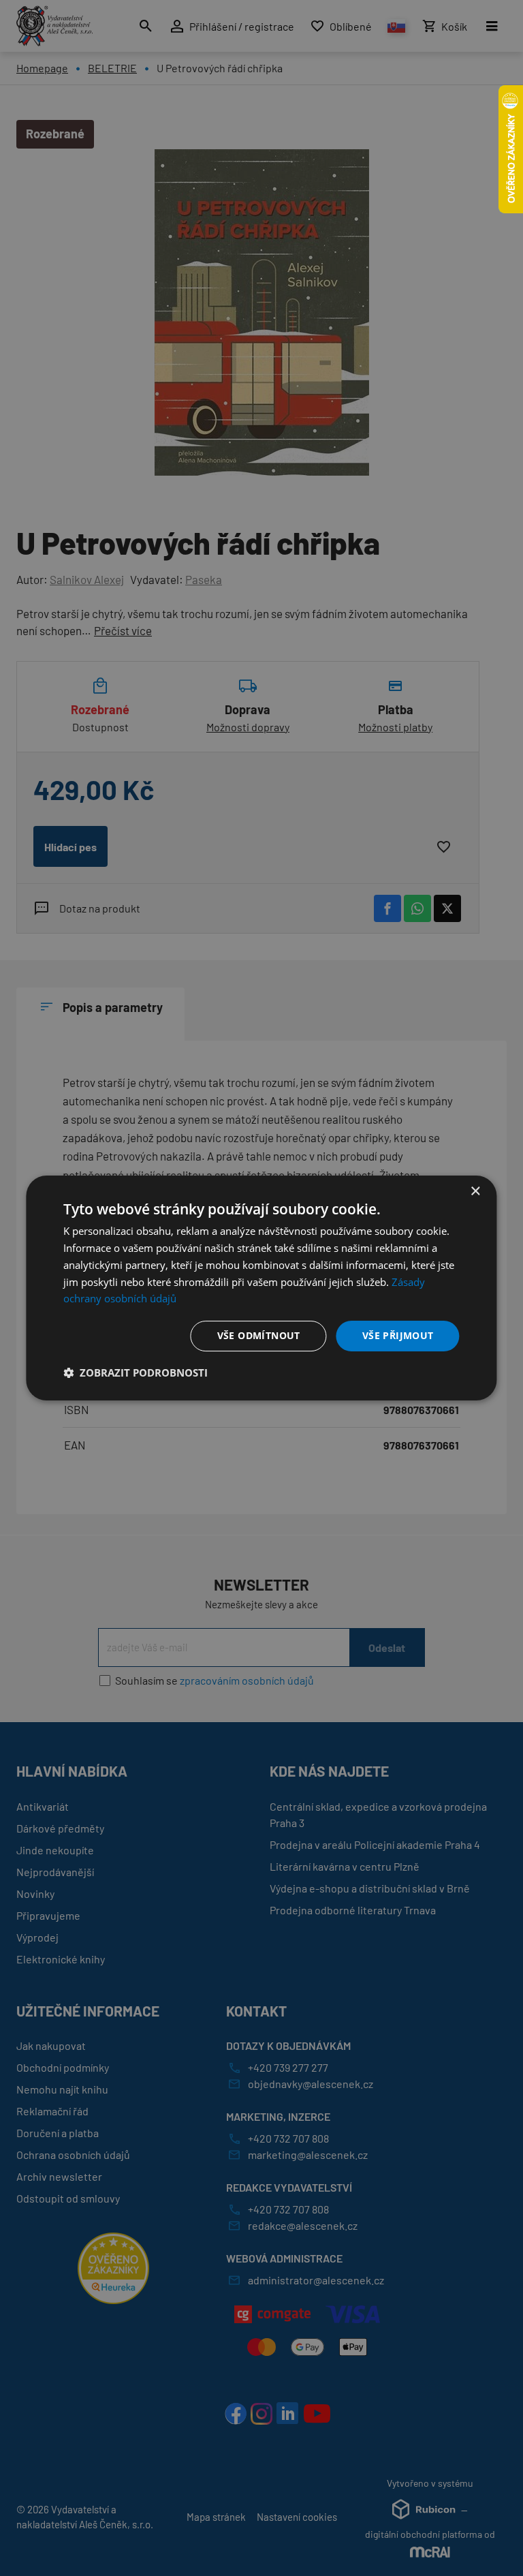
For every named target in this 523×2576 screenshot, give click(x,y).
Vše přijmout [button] (398, 1335)
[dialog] (261, 1288)
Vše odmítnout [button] (259, 1335)
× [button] (475, 1192)
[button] (136, 1373)
